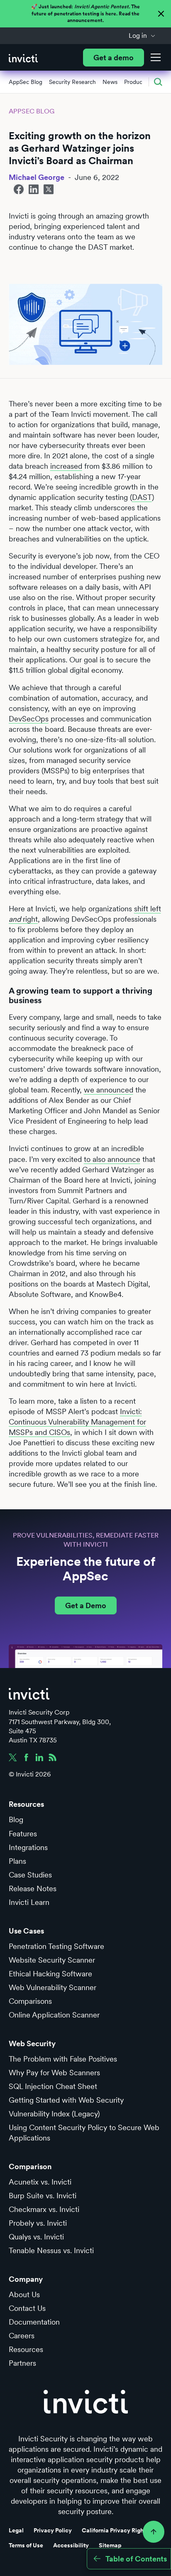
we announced (109, 1090)
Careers (22, 2336)
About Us (24, 2294)
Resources (26, 2349)
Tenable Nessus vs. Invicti (51, 2250)
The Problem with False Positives (63, 2059)
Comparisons (30, 2001)
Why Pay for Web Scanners (54, 2073)
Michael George (37, 177)
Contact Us (27, 2308)
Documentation (34, 2322)
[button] (142, 36)
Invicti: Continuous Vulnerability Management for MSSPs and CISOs (77, 1422)
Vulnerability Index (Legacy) (54, 2114)
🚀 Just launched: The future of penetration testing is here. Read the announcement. (85, 14)
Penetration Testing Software (56, 1946)
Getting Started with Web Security (66, 2100)
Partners (22, 2363)
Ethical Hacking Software (50, 1974)
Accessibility (71, 2545)
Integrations (28, 1847)
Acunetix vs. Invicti (40, 2182)
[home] (23, 58)
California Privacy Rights (115, 2530)
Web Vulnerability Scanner (53, 1987)
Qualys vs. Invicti (36, 2237)
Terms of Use (26, 2545)
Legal (16, 2530)
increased (66, 466)
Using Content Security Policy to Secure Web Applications (84, 2133)
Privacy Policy (53, 2530)
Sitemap (110, 2545)
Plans (17, 1861)
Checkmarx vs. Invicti (44, 2209)
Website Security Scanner (52, 1960)
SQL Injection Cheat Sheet (53, 2086)
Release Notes (33, 1888)
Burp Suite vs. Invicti (43, 2196)
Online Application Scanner (54, 2015)
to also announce (112, 1159)
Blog (16, 1819)
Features (23, 1834)
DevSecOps (29, 719)
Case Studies (30, 1875)
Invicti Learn (29, 1902)
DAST (142, 497)
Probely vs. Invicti (38, 2223)
